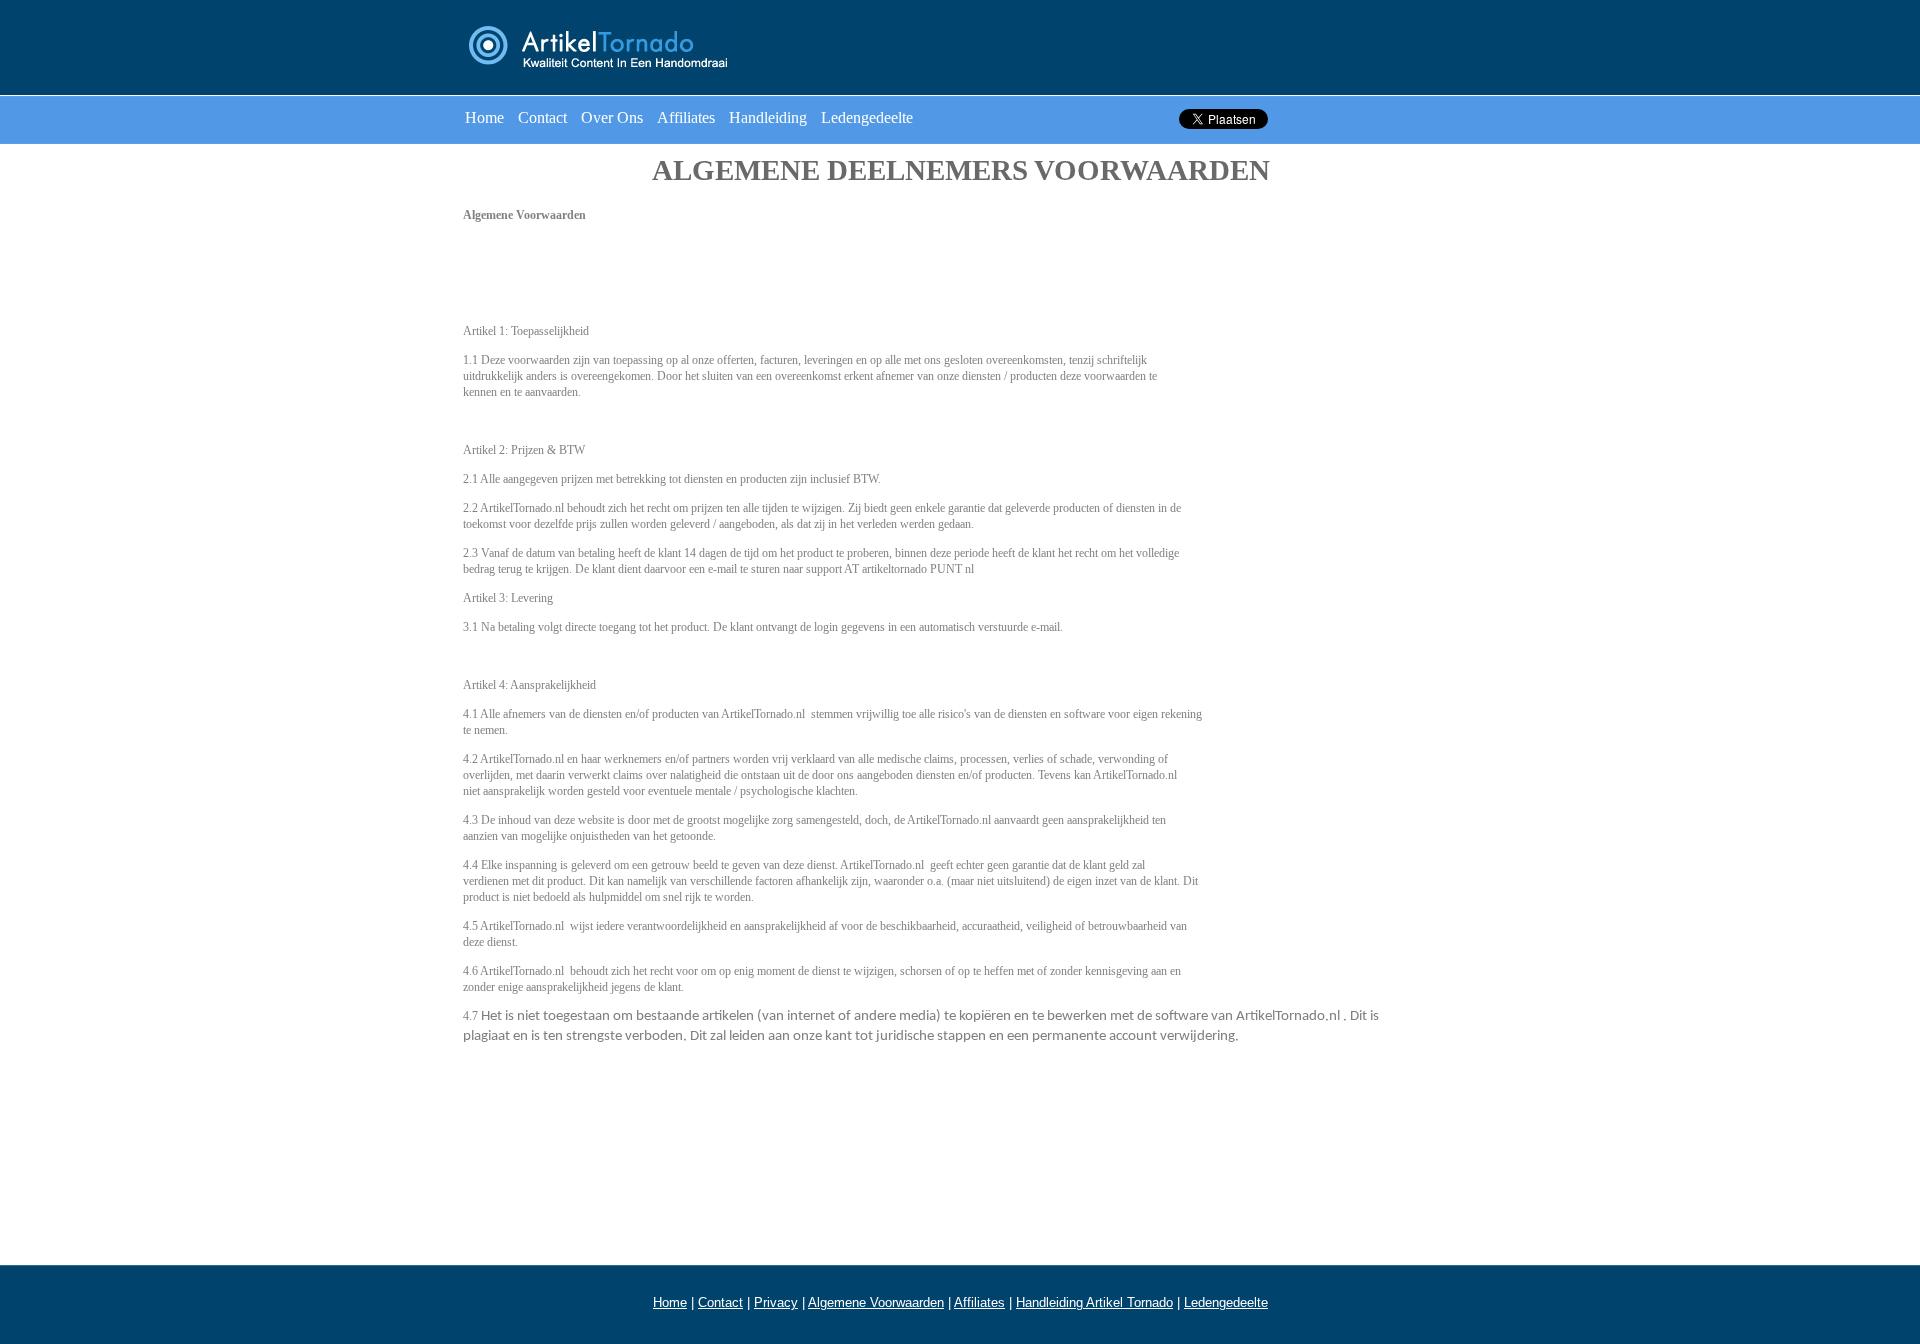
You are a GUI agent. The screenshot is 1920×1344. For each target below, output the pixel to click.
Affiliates (686, 117)
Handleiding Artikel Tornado (1094, 1302)
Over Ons (612, 117)
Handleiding (768, 117)
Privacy (776, 1302)
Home (484, 117)
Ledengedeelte (867, 117)
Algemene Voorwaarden (876, 1302)
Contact (542, 117)
